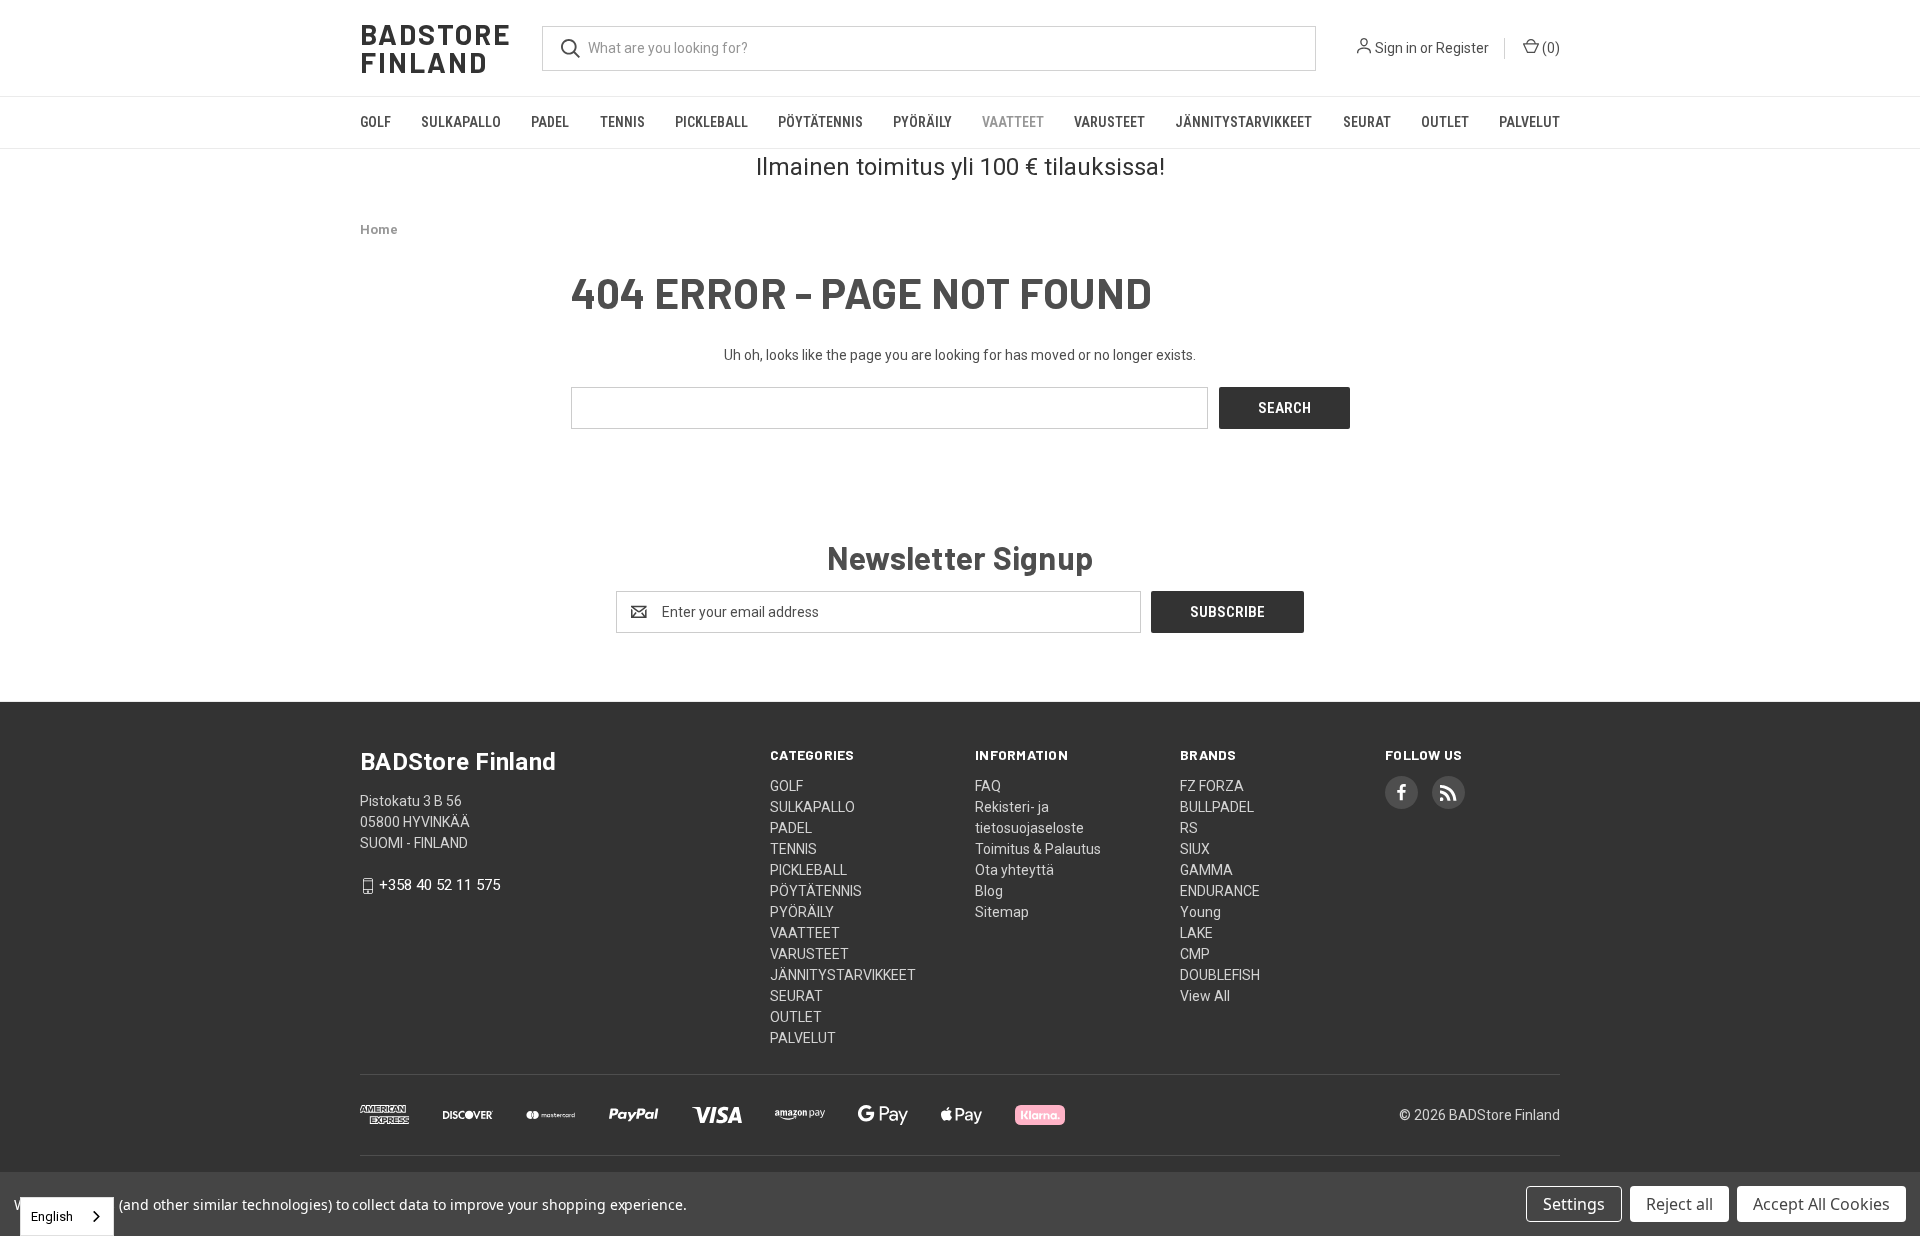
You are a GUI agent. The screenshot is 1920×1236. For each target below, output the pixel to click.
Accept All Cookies (1821, 1204)
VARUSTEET (1109, 122)
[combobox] (67, 1216)
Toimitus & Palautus (1038, 849)
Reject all (1679, 1204)
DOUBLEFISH (1220, 975)
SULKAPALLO (461, 122)
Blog (989, 891)
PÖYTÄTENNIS (820, 122)
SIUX (1195, 849)
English (52, 1216)
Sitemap (1002, 912)
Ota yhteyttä (1014, 870)
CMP (1195, 954)
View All (1205, 996)
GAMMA (1206, 870)
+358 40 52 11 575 (439, 886)
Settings (1574, 1204)
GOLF (375, 122)
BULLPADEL (1217, 807)
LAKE (1196, 933)
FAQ (988, 786)
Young (1200, 912)
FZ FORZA (1212, 786)
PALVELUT (1529, 122)
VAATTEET (1013, 122)
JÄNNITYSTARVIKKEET (1243, 122)
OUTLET (1445, 122)
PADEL (550, 122)
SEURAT (1367, 122)
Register (1462, 48)
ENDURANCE (1220, 891)
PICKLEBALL (711, 122)
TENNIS (622, 122)
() (1549, 48)
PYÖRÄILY (922, 122)
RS (1189, 828)
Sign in (1396, 48)
